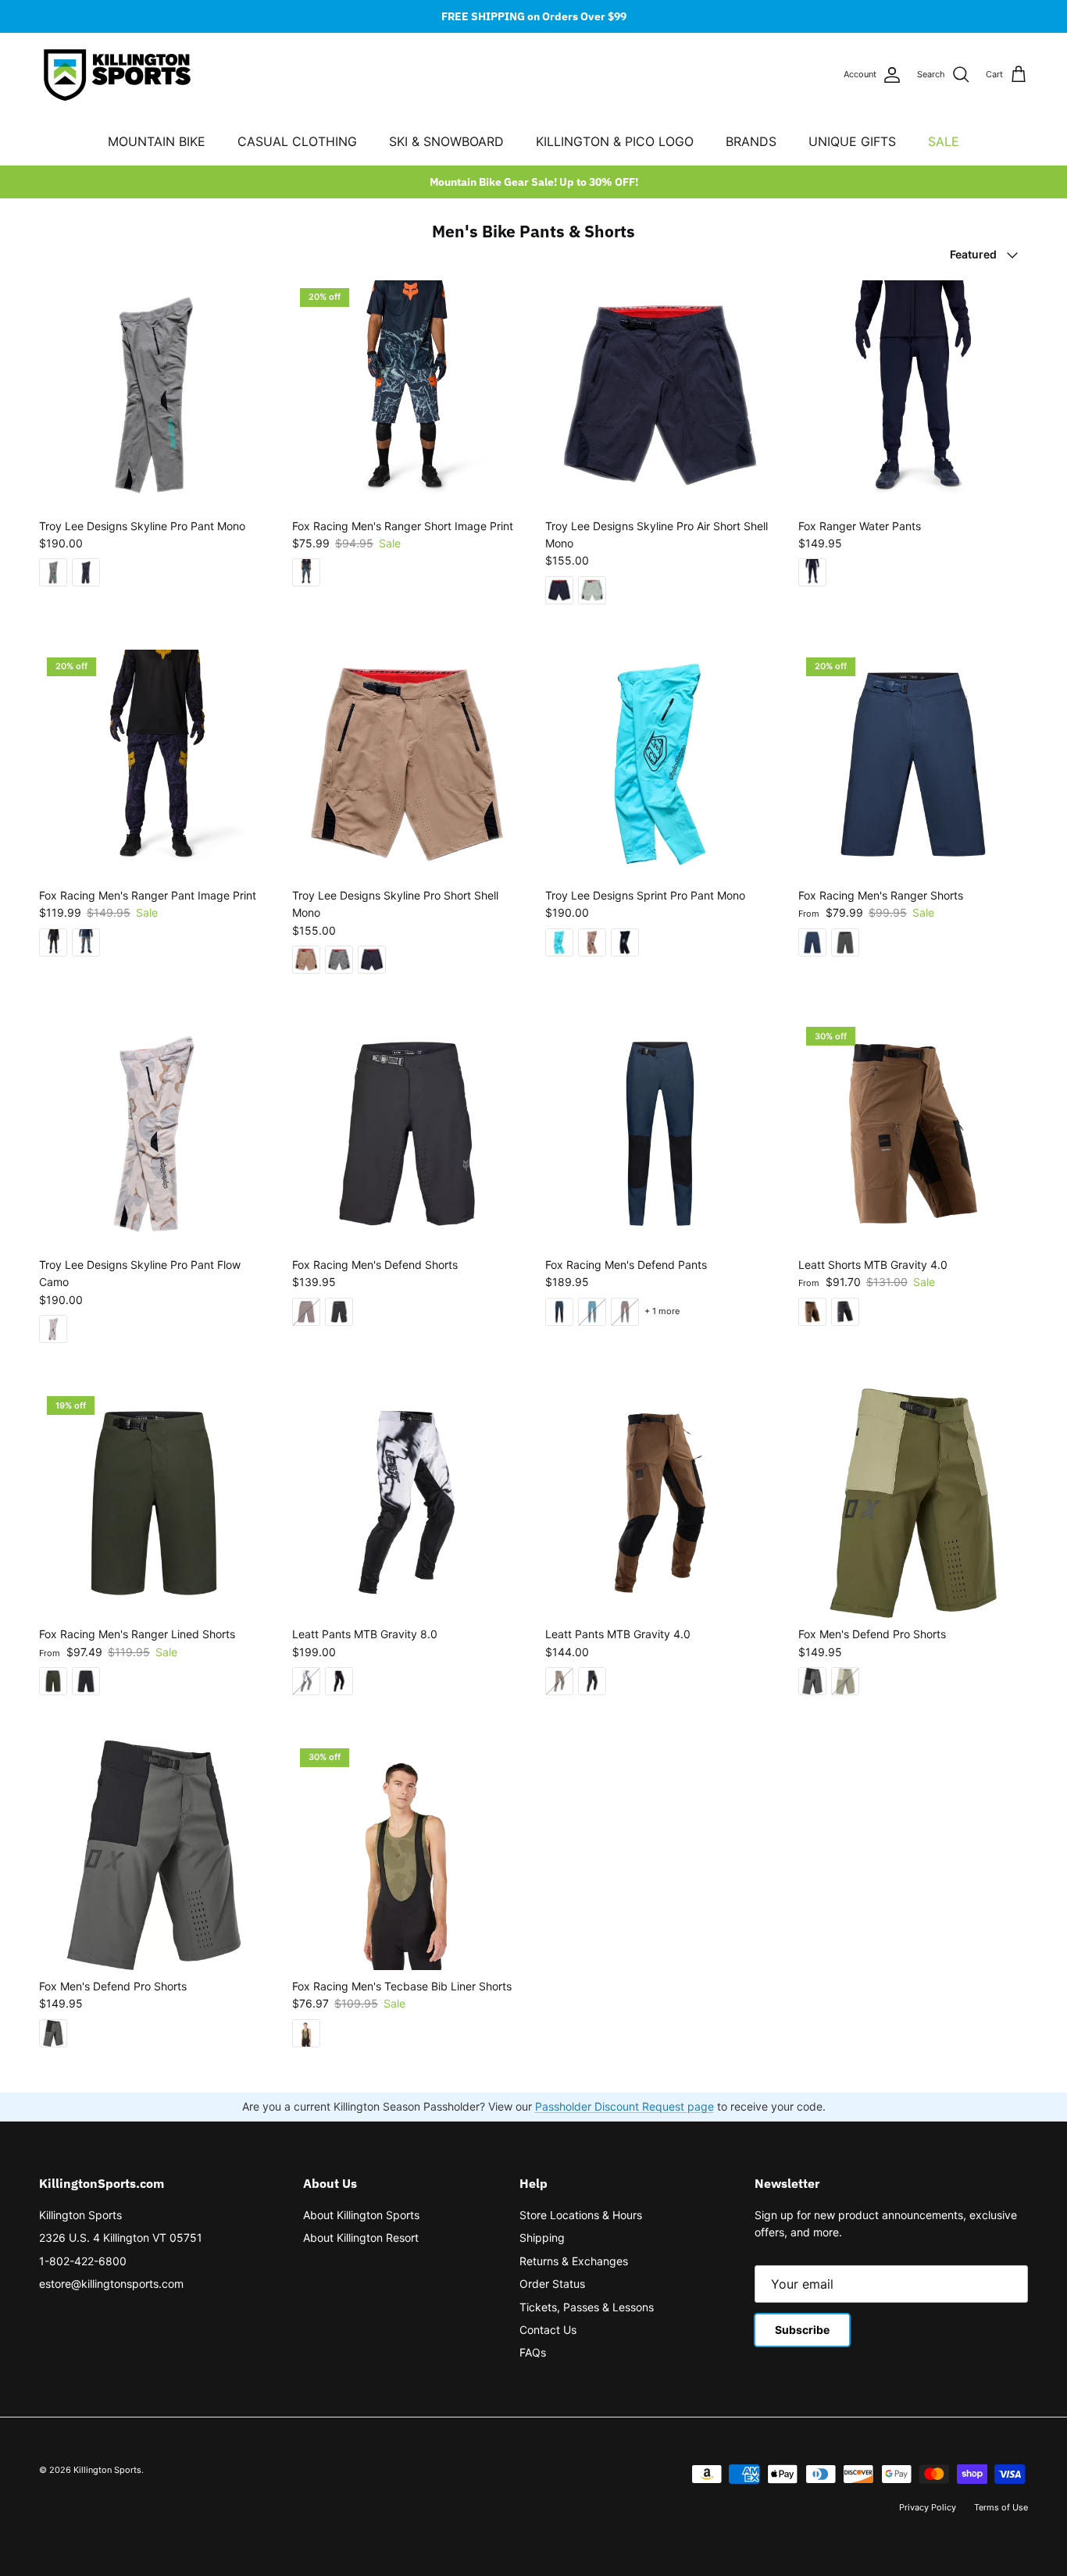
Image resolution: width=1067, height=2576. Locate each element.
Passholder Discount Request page (624, 2106)
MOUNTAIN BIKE (157, 141)
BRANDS (751, 141)
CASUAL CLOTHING (297, 141)
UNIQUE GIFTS (852, 141)
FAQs (533, 2352)
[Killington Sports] (117, 75)
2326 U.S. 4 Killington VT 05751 (121, 2238)
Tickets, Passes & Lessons (587, 2307)
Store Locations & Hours (581, 2215)
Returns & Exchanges (574, 2261)
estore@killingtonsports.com (111, 2284)
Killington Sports (80, 2215)
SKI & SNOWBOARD (446, 141)
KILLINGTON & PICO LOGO (615, 141)
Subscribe (802, 2330)
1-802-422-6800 (83, 2261)
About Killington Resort (361, 2238)
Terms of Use (1001, 2507)
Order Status (552, 2284)
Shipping (542, 2238)
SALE (944, 141)
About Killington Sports (361, 2215)
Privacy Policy (928, 2507)
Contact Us (548, 2330)
